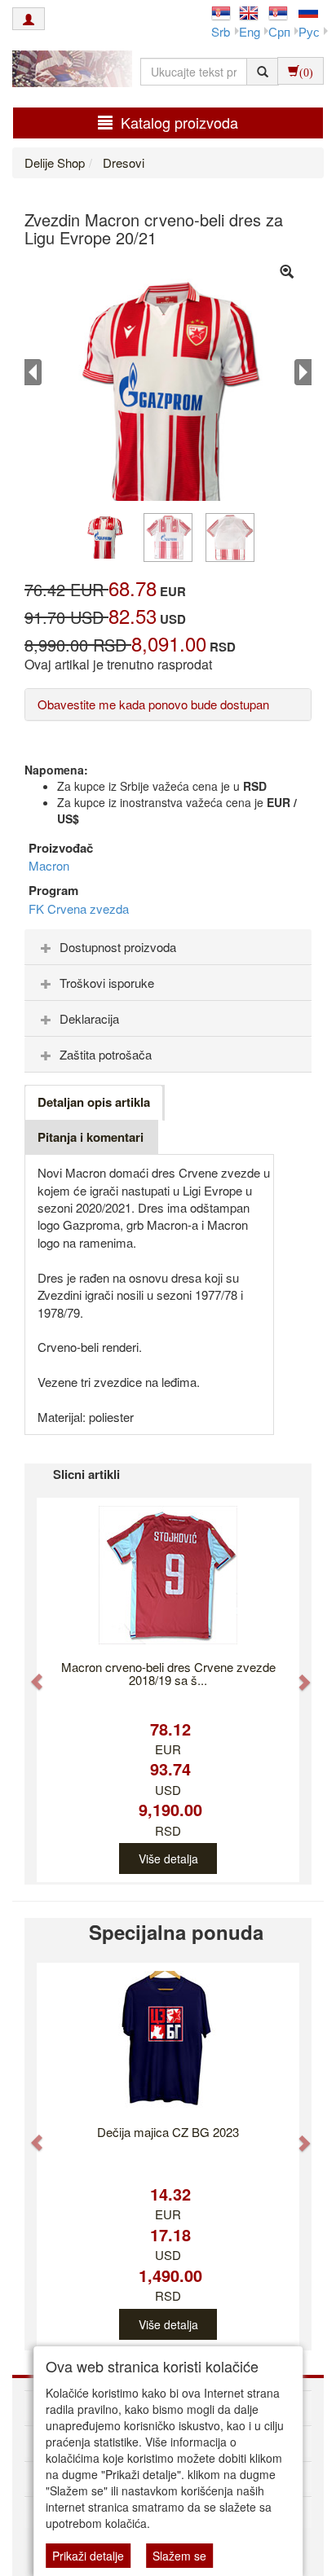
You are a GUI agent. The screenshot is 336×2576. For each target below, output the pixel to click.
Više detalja (168, 1858)
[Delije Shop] (68, 71)
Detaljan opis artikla (94, 1102)
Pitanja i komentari (91, 1137)
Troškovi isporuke (107, 983)
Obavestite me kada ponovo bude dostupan (153, 704)
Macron (49, 865)
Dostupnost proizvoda (118, 947)
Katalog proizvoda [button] (179, 122)
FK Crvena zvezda (79, 908)
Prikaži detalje (88, 2556)
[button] (29, 1674)
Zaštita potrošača (106, 1054)
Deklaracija (89, 1018)
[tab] (168, 947)
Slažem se (179, 2556)
